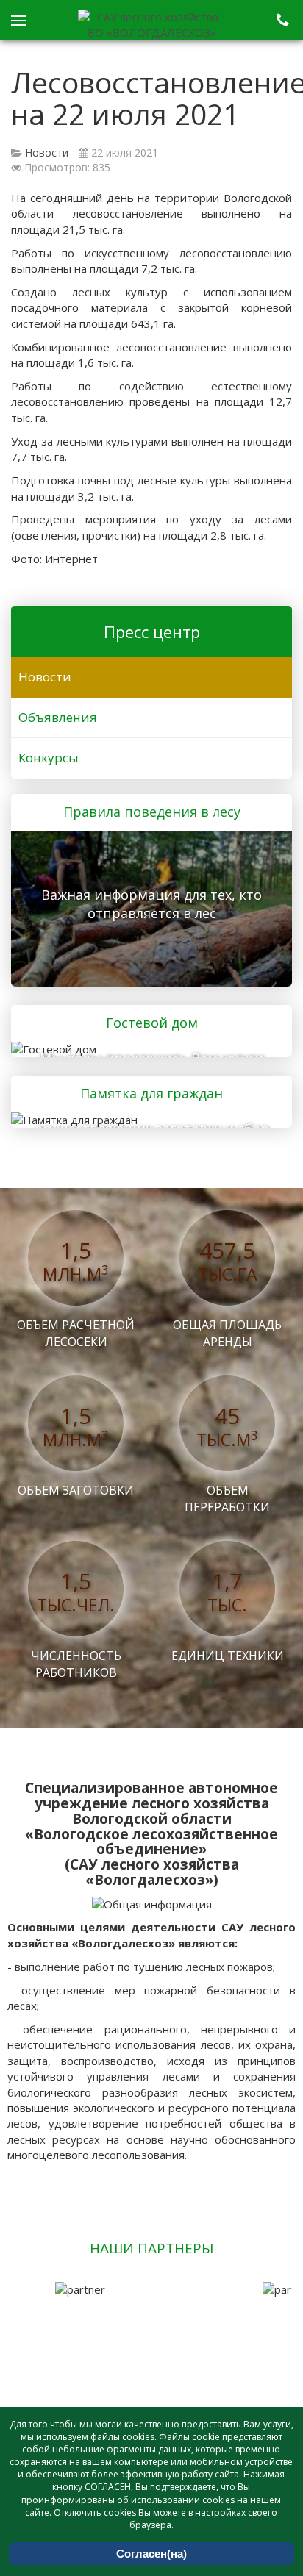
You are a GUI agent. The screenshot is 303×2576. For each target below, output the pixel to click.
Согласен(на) (151, 2554)
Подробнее (146, 906)
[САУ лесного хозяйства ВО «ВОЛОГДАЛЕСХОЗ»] (151, 25)
